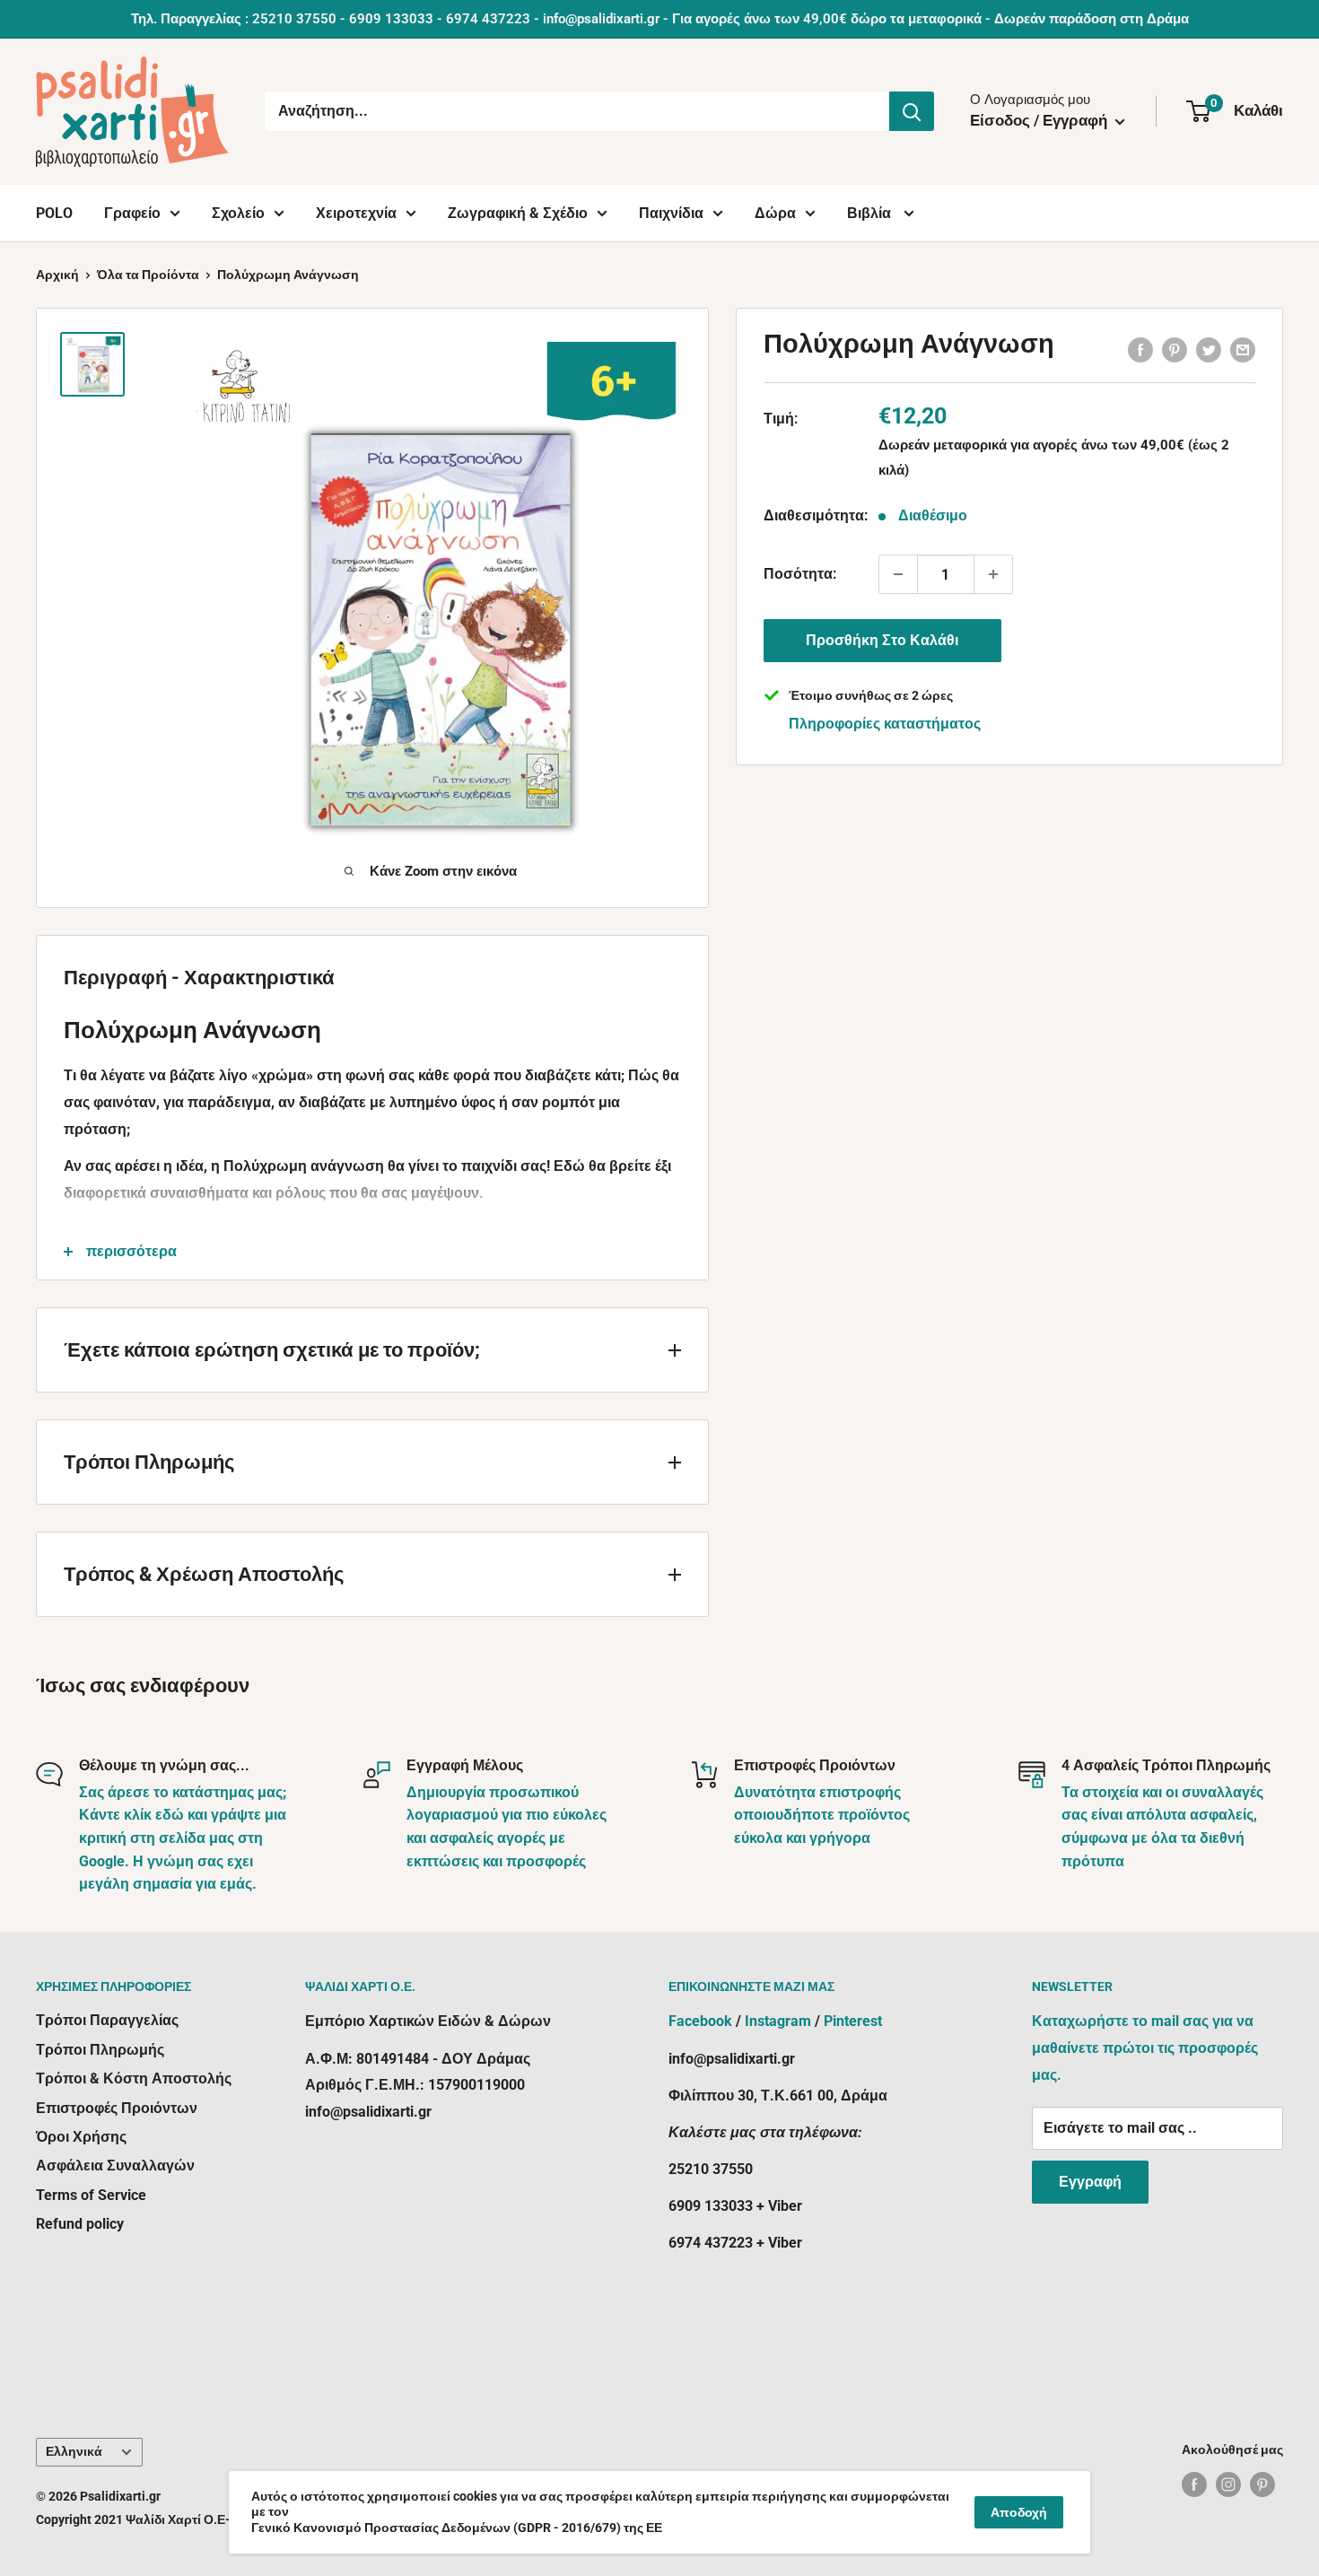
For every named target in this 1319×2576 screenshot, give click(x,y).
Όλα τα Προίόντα (148, 275)
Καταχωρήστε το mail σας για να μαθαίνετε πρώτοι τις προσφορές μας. (1145, 2048)
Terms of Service (91, 2195)
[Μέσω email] (1243, 349)
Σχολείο (238, 213)
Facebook (700, 2021)
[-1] (898, 574)
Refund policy (80, 2224)
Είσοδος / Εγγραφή (1040, 120)
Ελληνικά (74, 2451)
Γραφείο (132, 213)
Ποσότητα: (800, 574)
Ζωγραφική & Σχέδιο (518, 213)
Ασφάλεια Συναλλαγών (115, 2166)
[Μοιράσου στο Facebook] (1140, 349)
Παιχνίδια (671, 213)
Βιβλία (871, 213)
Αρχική (57, 275)
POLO (54, 213)
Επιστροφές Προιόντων (117, 2108)
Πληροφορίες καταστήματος (885, 724)
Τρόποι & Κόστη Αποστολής (134, 2078)
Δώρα (775, 213)
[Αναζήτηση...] (912, 111)
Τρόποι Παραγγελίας (107, 2020)
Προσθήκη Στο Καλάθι (882, 640)
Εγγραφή (1090, 2182)
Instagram (778, 2021)
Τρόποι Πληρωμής (100, 2050)
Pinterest (853, 2021)
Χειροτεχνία (356, 213)
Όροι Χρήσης (81, 2137)
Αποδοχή (1019, 2512)
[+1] (993, 574)
